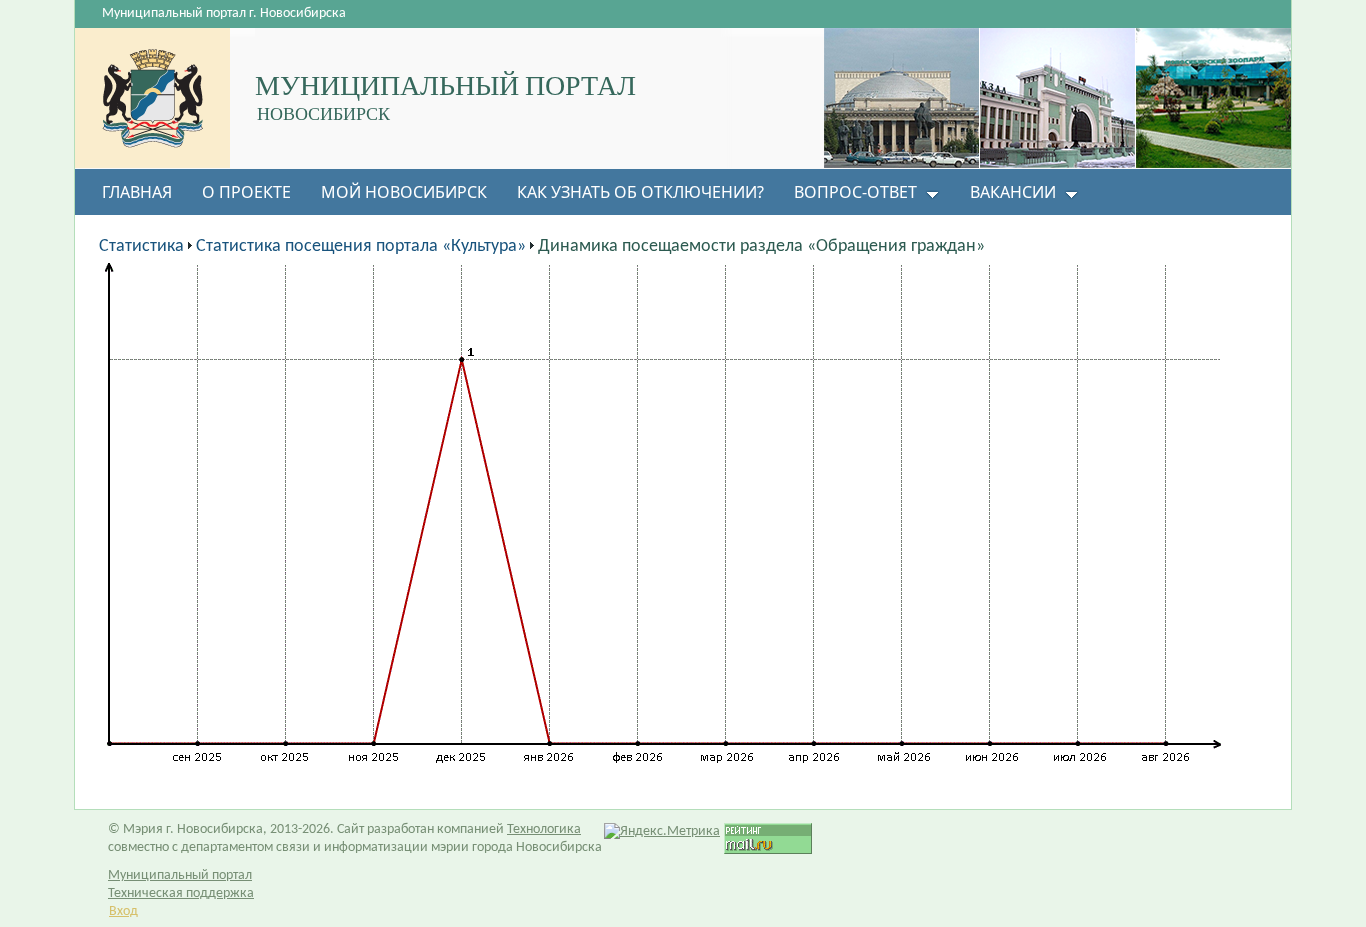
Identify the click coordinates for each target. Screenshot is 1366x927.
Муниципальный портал (180, 875)
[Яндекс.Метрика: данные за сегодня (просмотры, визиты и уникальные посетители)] (662, 832)
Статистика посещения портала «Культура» (361, 246)
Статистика (141, 246)
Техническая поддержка (181, 893)
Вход (123, 911)
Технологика (544, 829)
